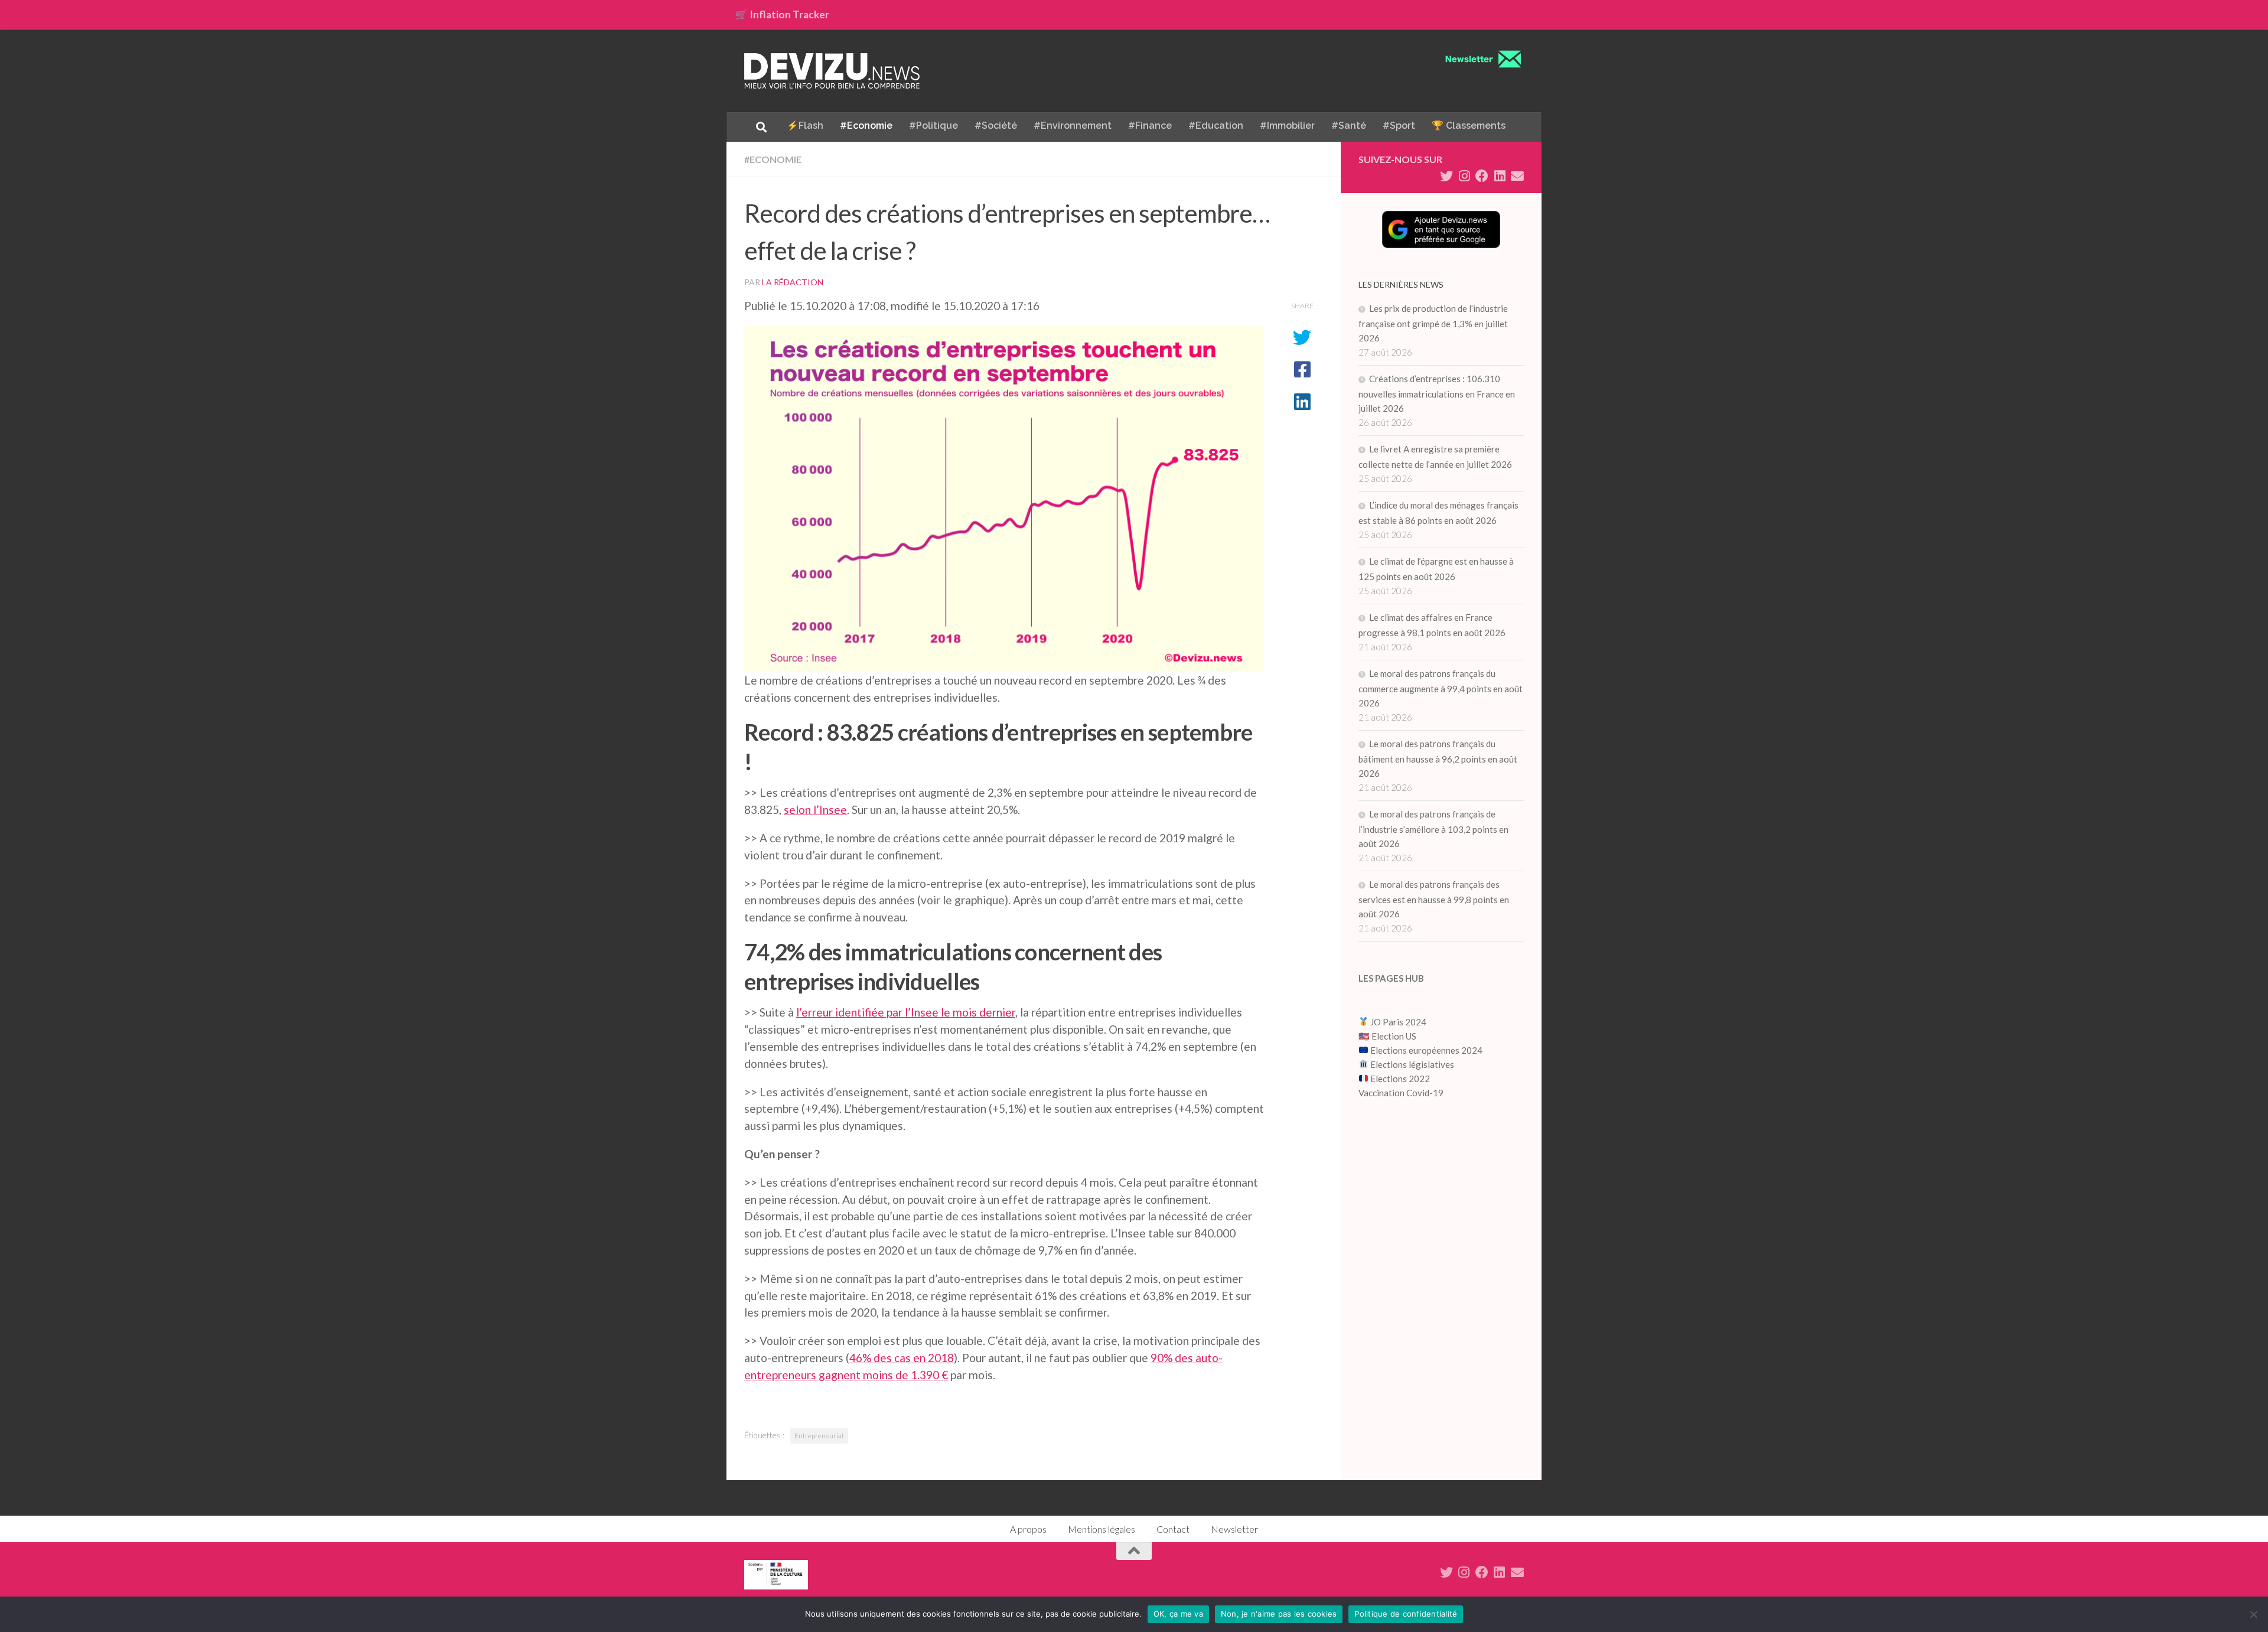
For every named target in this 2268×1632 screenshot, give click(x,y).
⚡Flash (805, 126)
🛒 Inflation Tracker (782, 14)
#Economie (866, 126)
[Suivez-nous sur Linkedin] (1500, 176)
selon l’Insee (815, 810)
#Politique (933, 126)
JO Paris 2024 (1397, 1022)
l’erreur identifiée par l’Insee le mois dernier (906, 1012)
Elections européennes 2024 (1425, 1050)
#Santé (1349, 126)
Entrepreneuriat (819, 1436)
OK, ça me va (1178, 1614)
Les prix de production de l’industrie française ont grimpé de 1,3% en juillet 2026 (1433, 323)
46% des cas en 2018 (902, 1358)
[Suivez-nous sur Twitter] (1446, 176)
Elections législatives (1412, 1064)
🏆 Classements (1469, 126)
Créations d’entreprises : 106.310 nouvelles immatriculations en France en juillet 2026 (1437, 393)
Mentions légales (1102, 1529)
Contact (1173, 1529)
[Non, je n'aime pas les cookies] (2253, 1614)
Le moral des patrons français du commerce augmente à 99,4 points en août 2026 (1441, 688)
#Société (996, 126)
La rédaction (793, 282)
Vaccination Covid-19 (1401, 1093)
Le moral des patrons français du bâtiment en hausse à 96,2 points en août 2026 (1438, 758)
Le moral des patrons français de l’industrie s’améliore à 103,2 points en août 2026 (1433, 829)
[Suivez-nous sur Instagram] (1464, 176)
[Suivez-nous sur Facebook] (1482, 176)
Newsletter (1234, 1529)
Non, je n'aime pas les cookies (1279, 1614)
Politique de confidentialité (1406, 1614)
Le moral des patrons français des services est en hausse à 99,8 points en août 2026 (1434, 899)
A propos (1028, 1529)
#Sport (1399, 126)
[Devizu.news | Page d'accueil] (832, 71)
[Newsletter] (1517, 176)
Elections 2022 (1400, 1079)
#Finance (1150, 126)
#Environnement (1073, 126)
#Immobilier (1287, 126)
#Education (1216, 126)
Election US (1394, 1036)
